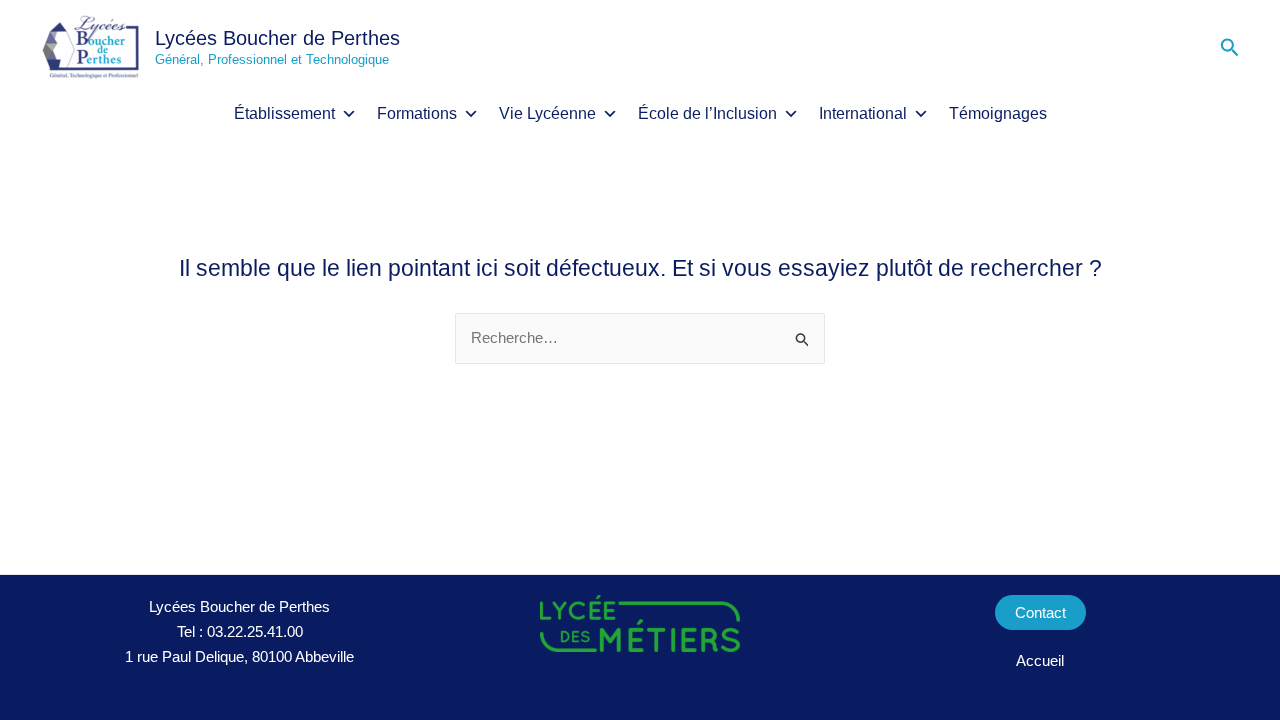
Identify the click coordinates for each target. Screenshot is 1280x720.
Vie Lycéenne (547, 113)
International (863, 113)
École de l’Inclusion (707, 113)
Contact (1040, 612)
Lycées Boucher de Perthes (277, 38)
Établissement (284, 113)
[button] (1230, 48)
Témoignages (998, 113)
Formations (417, 113)
